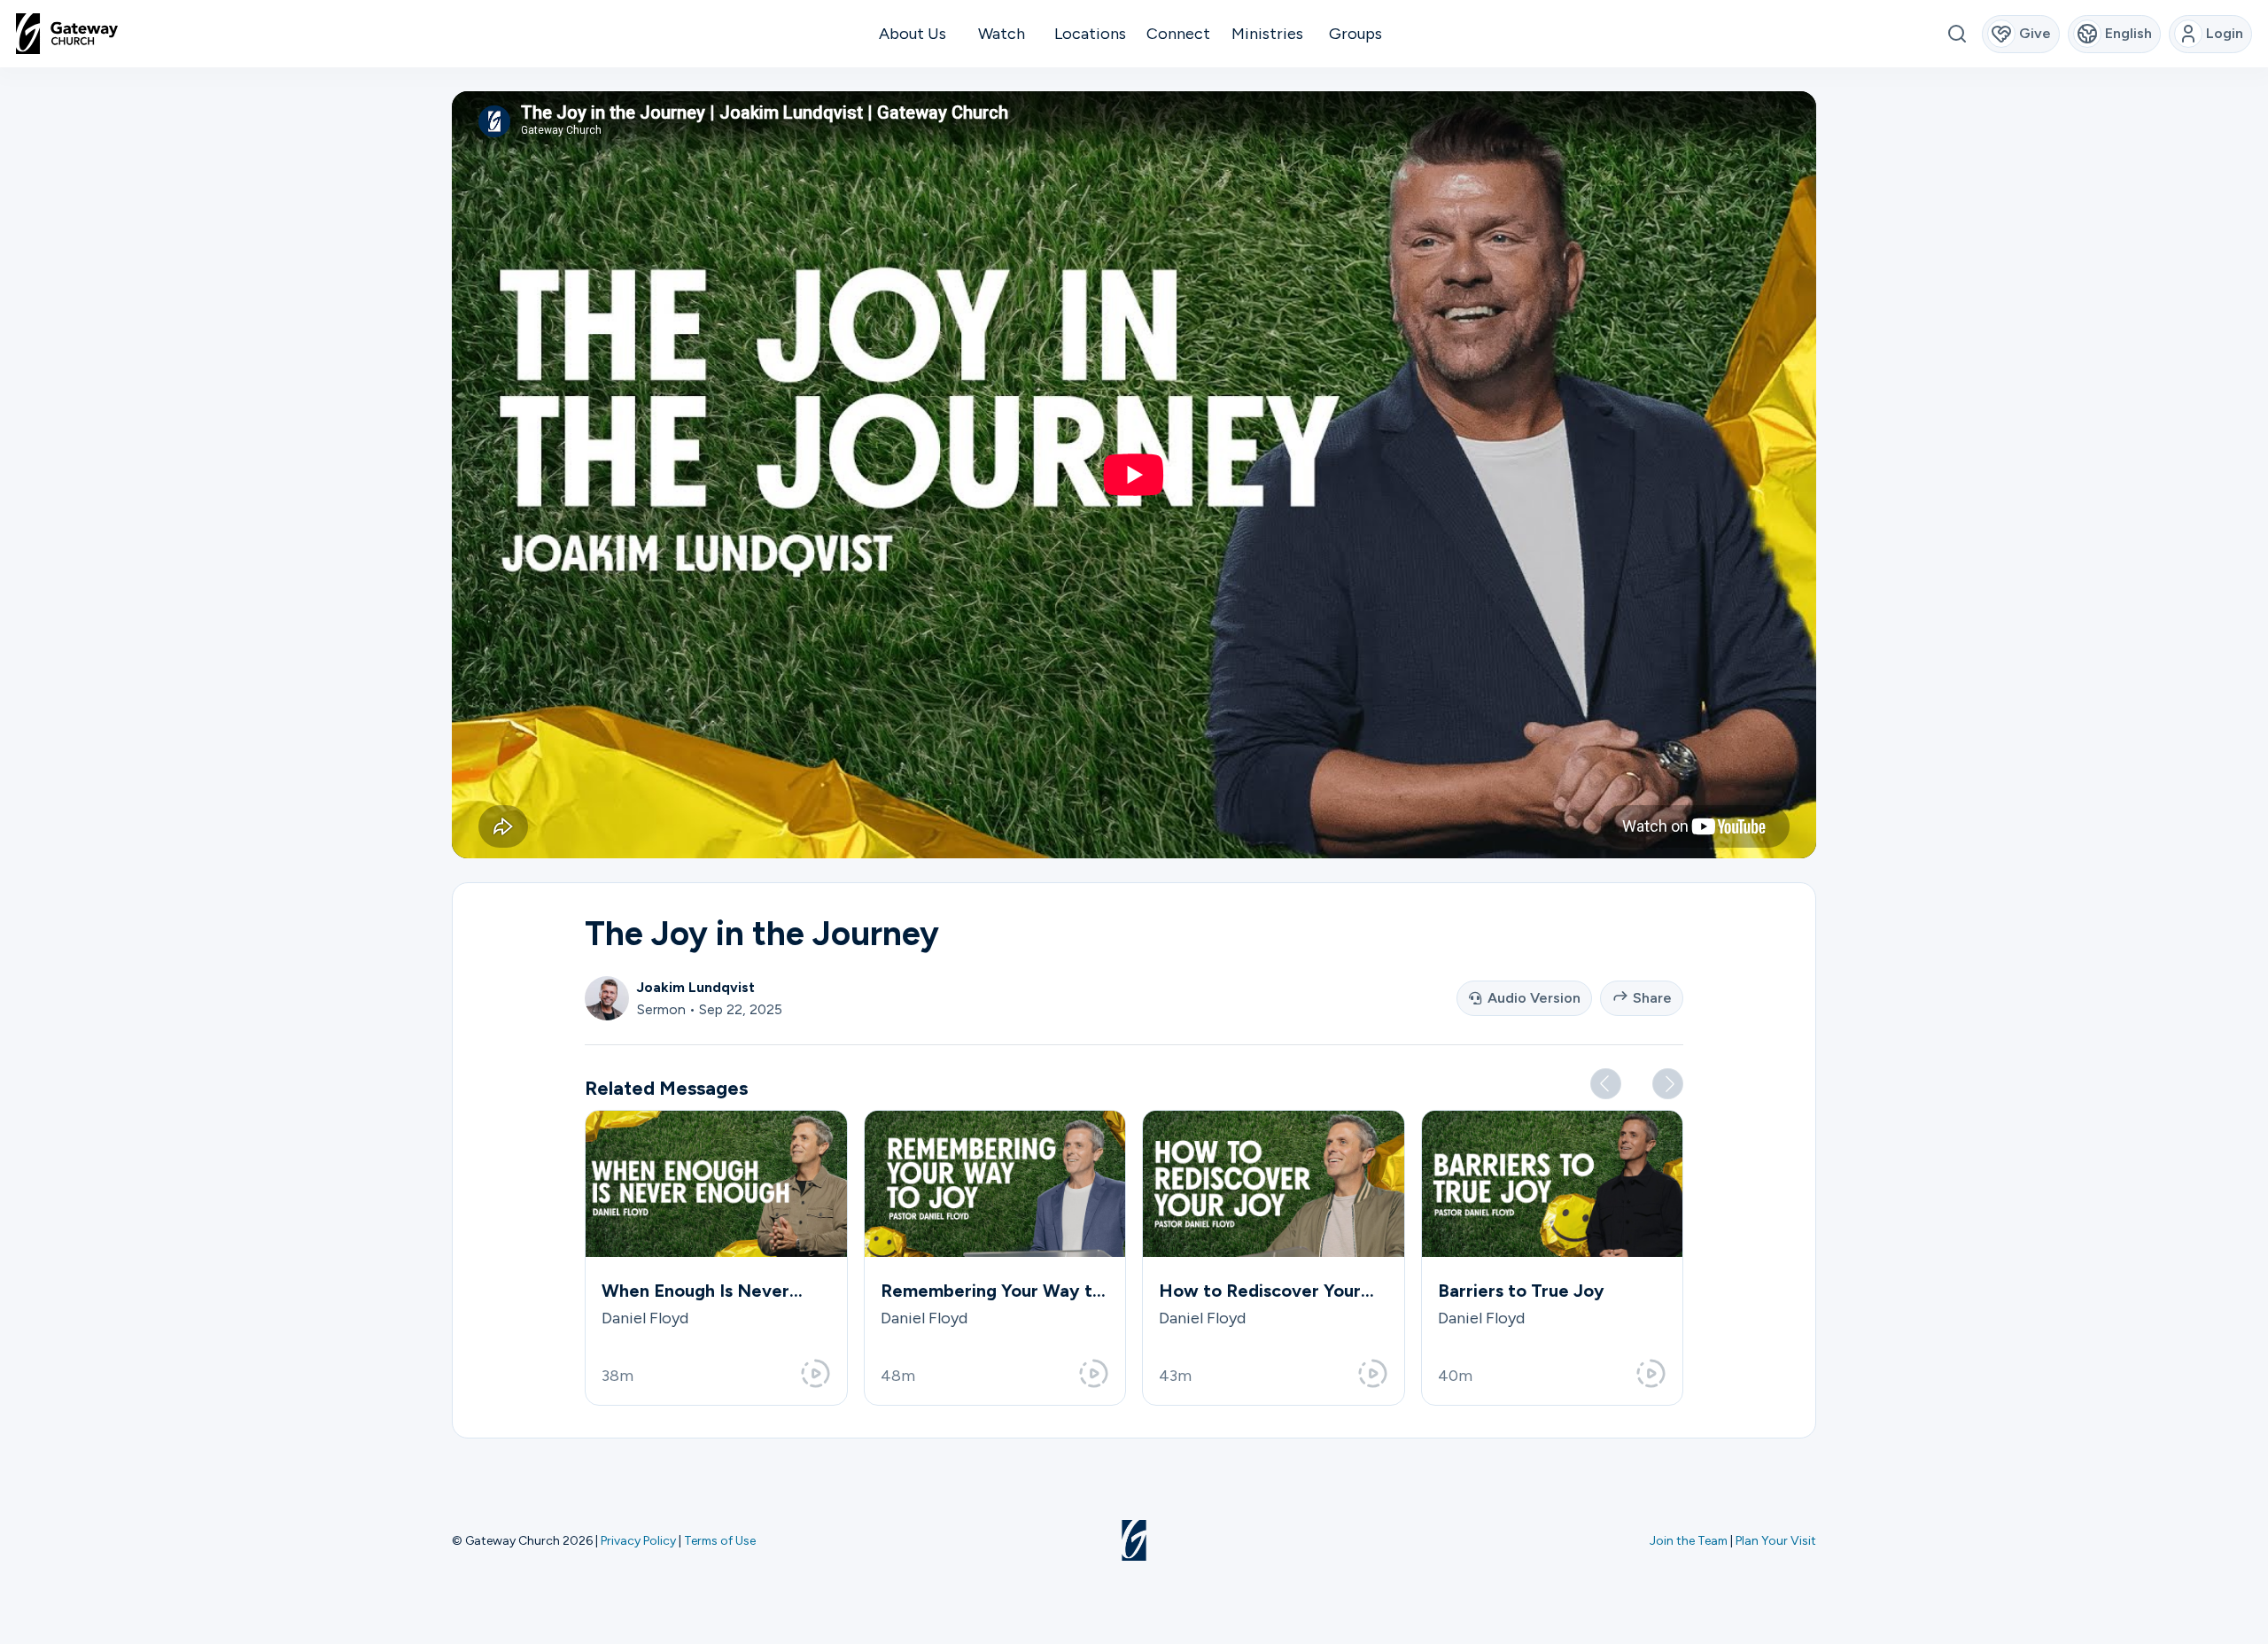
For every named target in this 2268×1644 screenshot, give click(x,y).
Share (1652, 998)
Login (2225, 33)
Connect (1178, 34)
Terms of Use (720, 1540)
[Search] (1957, 34)
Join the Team (1689, 1540)
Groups (1355, 34)
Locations (1090, 34)
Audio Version (1534, 998)
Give (2035, 33)
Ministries (1267, 34)
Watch (1002, 34)
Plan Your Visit (1776, 1540)
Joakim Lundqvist (696, 987)
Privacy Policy (638, 1540)
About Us (913, 34)
